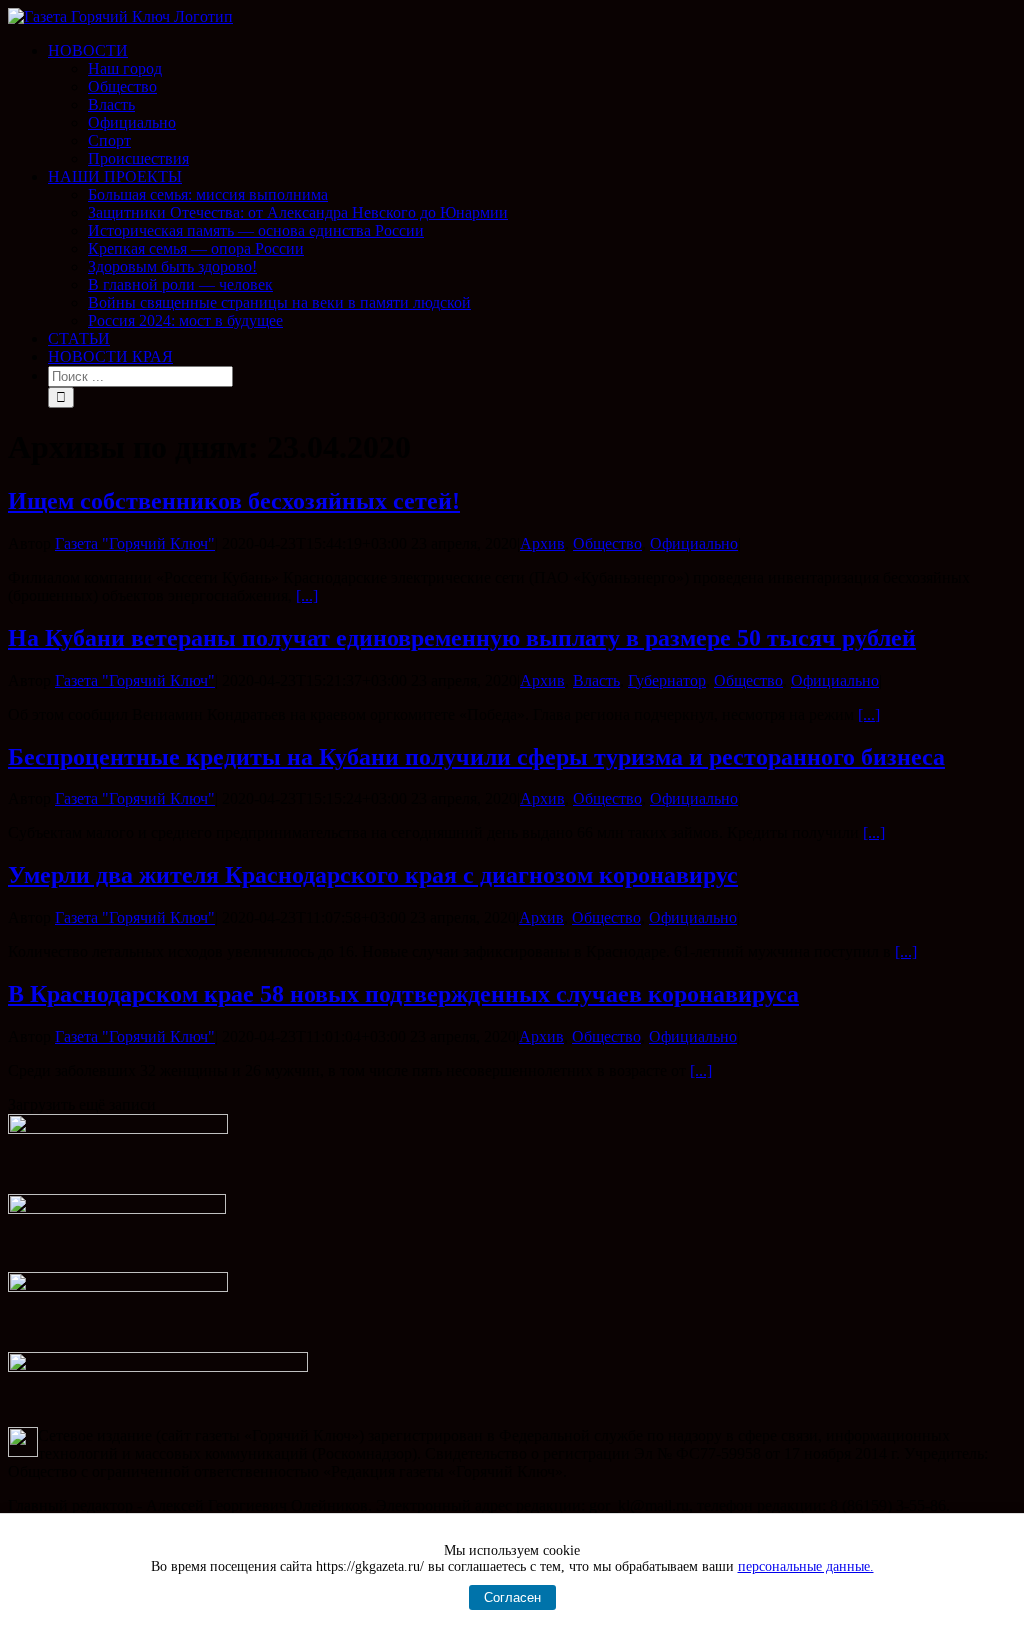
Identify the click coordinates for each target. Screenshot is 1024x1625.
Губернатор (667, 680)
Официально (694, 543)
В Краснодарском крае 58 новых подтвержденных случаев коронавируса (403, 994)
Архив (542, 543)
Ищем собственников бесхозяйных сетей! (234, 501)
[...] (307, 595)
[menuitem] (532, 105)
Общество (607, 543)
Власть (596, 680)
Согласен (512, 1597)
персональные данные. (806, 1566)
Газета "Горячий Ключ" (135, 543)
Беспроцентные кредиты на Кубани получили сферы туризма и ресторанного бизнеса (476, 757)
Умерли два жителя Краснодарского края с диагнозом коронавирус (373, 875)
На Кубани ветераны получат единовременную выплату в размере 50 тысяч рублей (462, 638)
